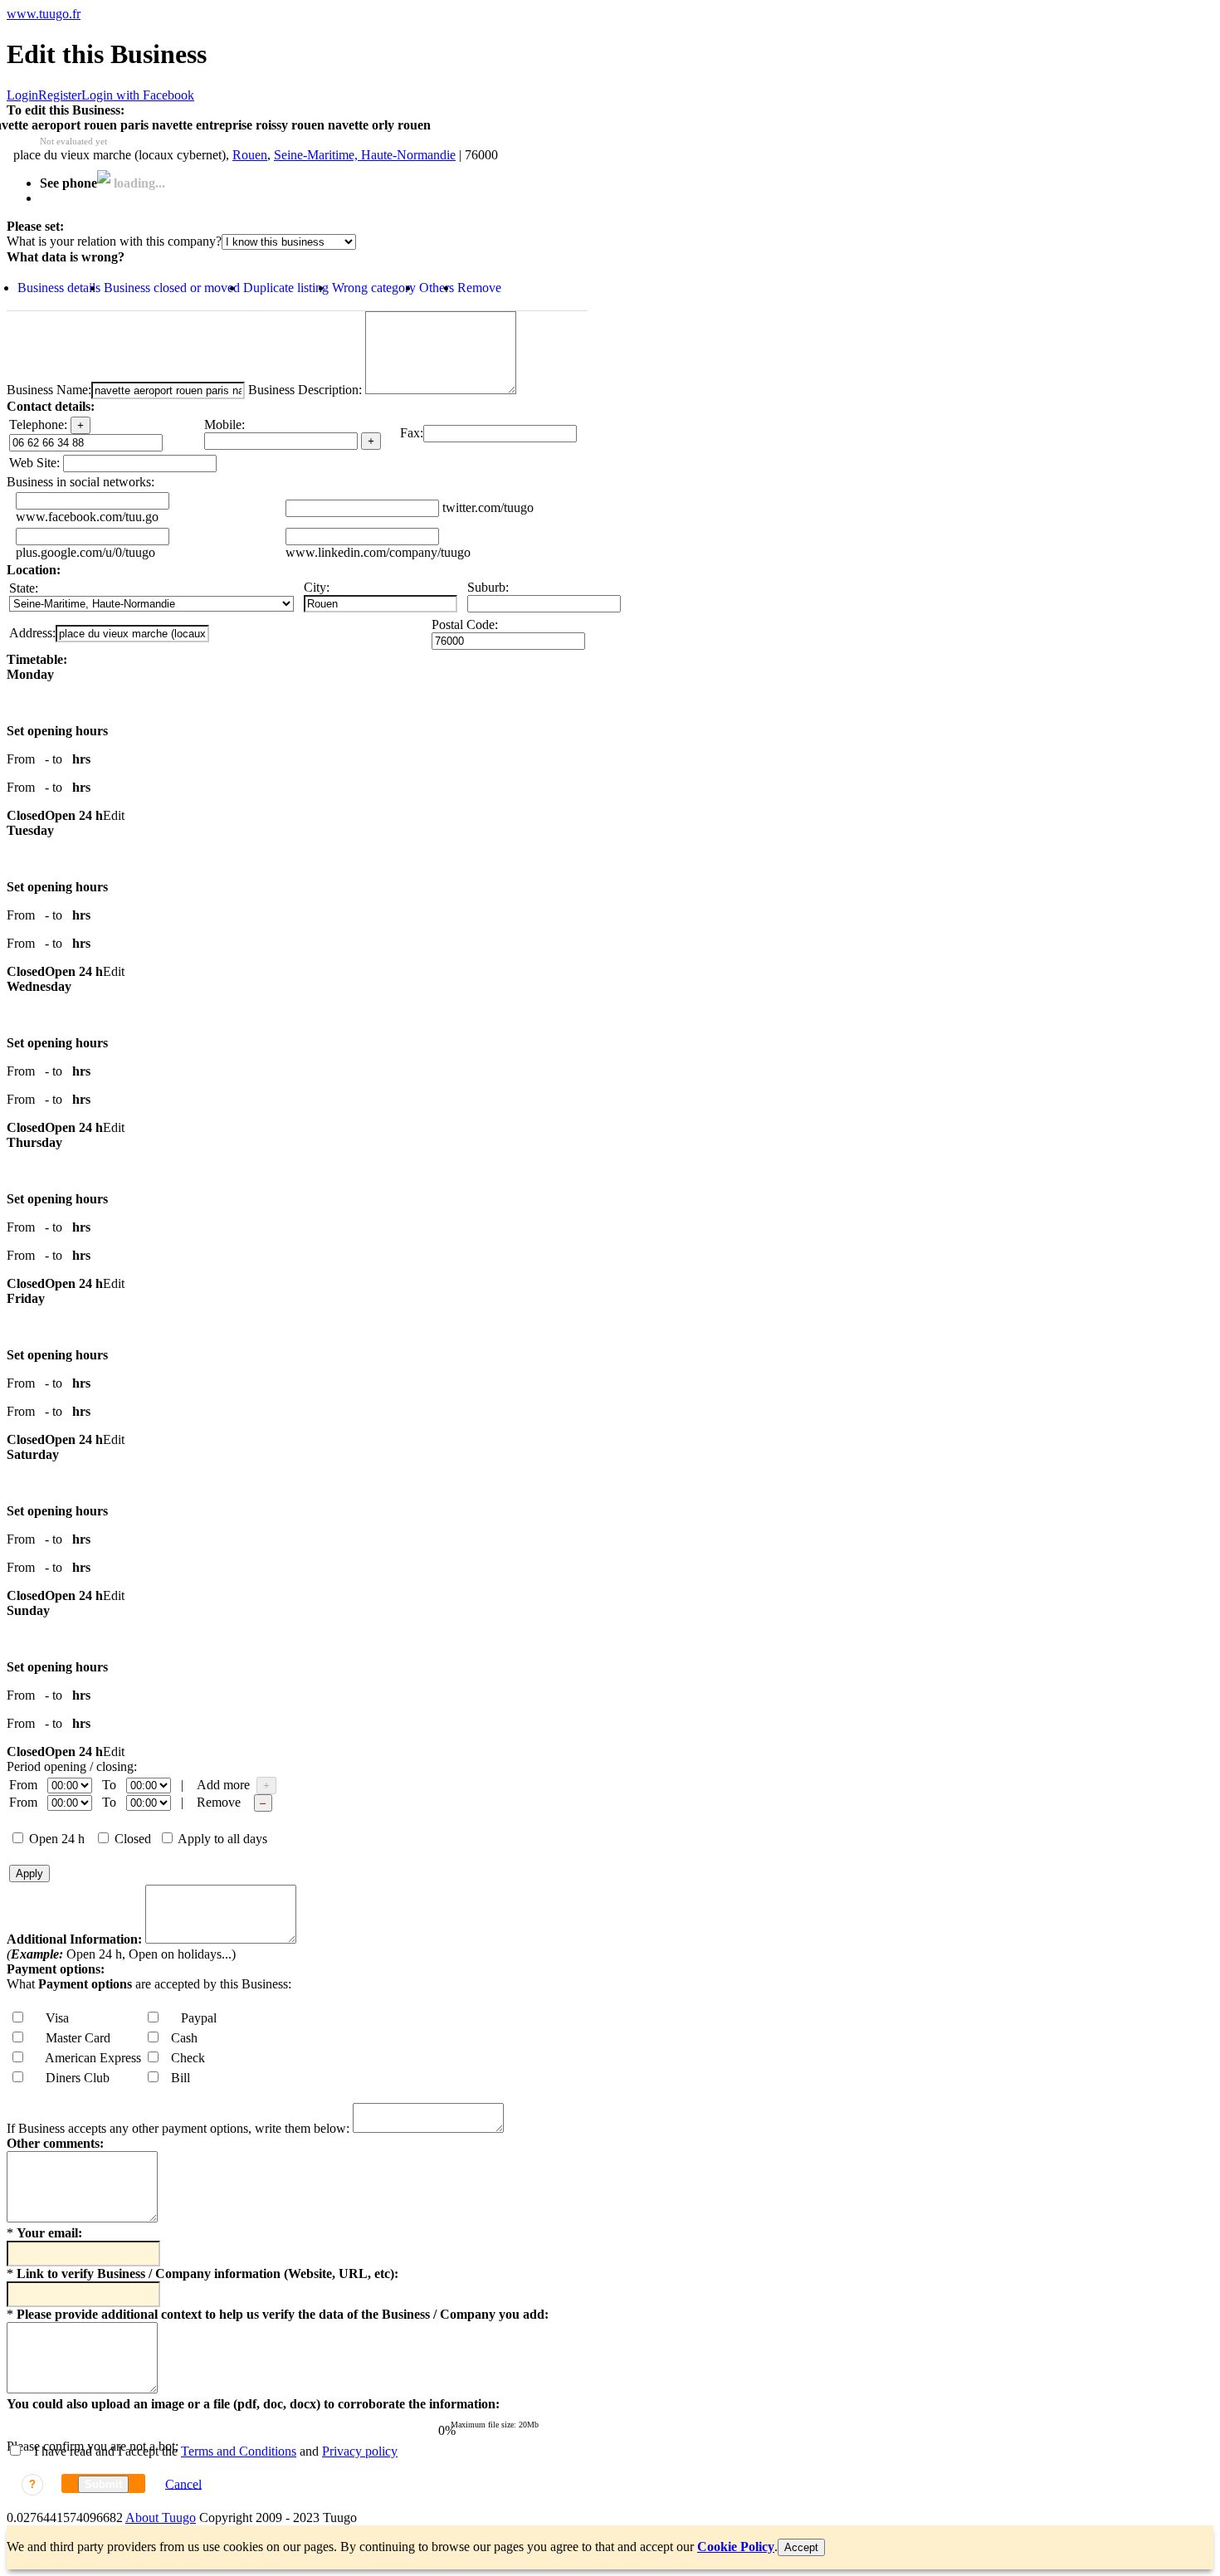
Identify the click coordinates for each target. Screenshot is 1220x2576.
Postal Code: (465, 624)
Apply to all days (221, 1839)
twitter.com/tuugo (488, 507)
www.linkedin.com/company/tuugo (378, 552)
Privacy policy (360, 2451)
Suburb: (488, 587)
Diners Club (73, 2078)
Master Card (73, 2038)
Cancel (183, 2483)
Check (183, 2058)
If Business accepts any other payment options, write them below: (178, 2128)
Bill (176, 2078)
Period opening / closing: (72, 1766)
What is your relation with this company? (114, 241)
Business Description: (303, 390)
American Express (88, 2058)
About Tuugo (161, 2517)
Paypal (194, 2018)
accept (801, 2547)
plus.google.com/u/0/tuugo (85, 552)
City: (317, 587)
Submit (103, 2484)
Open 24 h (55, 1839)
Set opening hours (57, 731)
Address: (32, 633)
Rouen (250, 155)
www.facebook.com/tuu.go (87, 517)
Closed (131, 1839)
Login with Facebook (138, 95)
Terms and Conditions (239, 2451)
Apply (29, 1873)
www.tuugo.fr (44, 14)
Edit (114, 815)
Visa (52, 2018)
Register (60, 95)
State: (24, 588)
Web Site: (34, 463)
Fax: (412, 433)
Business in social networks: (81, 482)
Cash (179, 2038)
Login (22, 95)
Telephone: (38, 424)
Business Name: (49, 390)
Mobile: (224, 424)
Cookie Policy (736, 2547)
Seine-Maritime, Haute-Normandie (365, 155)
